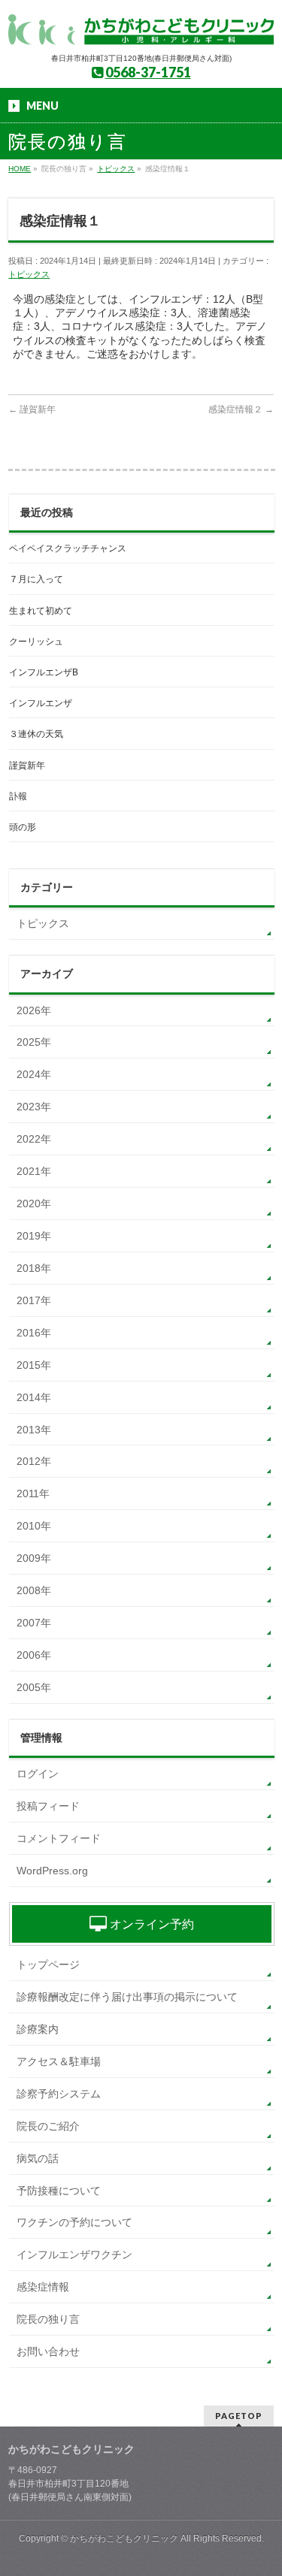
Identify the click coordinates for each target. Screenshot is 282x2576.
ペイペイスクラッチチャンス (68, 548)
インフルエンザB (44, 672)
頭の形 (23, 827)
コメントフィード (59, 1838)
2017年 (34, 1300)
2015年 (34, 1365)
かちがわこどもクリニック (124, 2538)
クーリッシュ (36, 642)
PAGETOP (239, 2416)
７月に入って (36, 579)
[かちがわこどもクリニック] (141, 28)
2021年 (34, 1171)
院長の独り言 (48, 2319)
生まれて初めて (41, 611)
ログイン (38, 1774)
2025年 (34, 1042)
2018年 (34, 1268)
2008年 (34, 1590)
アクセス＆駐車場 (59, 2061)
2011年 (33, 1493)
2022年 (34, 1139)
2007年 (34, 1623)
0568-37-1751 (148, 72)
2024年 (34, 1074)
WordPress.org (52, 1871)
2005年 (34, 1687)
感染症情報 (43, 2287)
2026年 (34, 1010)
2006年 (34, 1655)
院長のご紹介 (48, 2126)
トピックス (29, 274)
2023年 (34, 1107)
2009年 (34, 1558)
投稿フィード (48, 1806)
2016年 (34, 1333)
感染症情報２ (241, 409)
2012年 (34, 1461)
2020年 (34, 1203)
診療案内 (38, 2029)
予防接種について (59, 2191)
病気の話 (38, 2158)
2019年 (34, 1236)
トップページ (48, 1964)
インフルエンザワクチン (74, 2254)
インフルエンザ (41, 703)
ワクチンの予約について (74, 2222)
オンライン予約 (150, 1924)
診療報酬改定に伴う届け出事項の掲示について (127, 1997)
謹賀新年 (32, 409)
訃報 (18, 796)
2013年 (34, 1430)
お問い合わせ (48, 2351)
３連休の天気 (36, 734)
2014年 (34, 1397)
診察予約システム (59, 2094)
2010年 (34, 1526)
